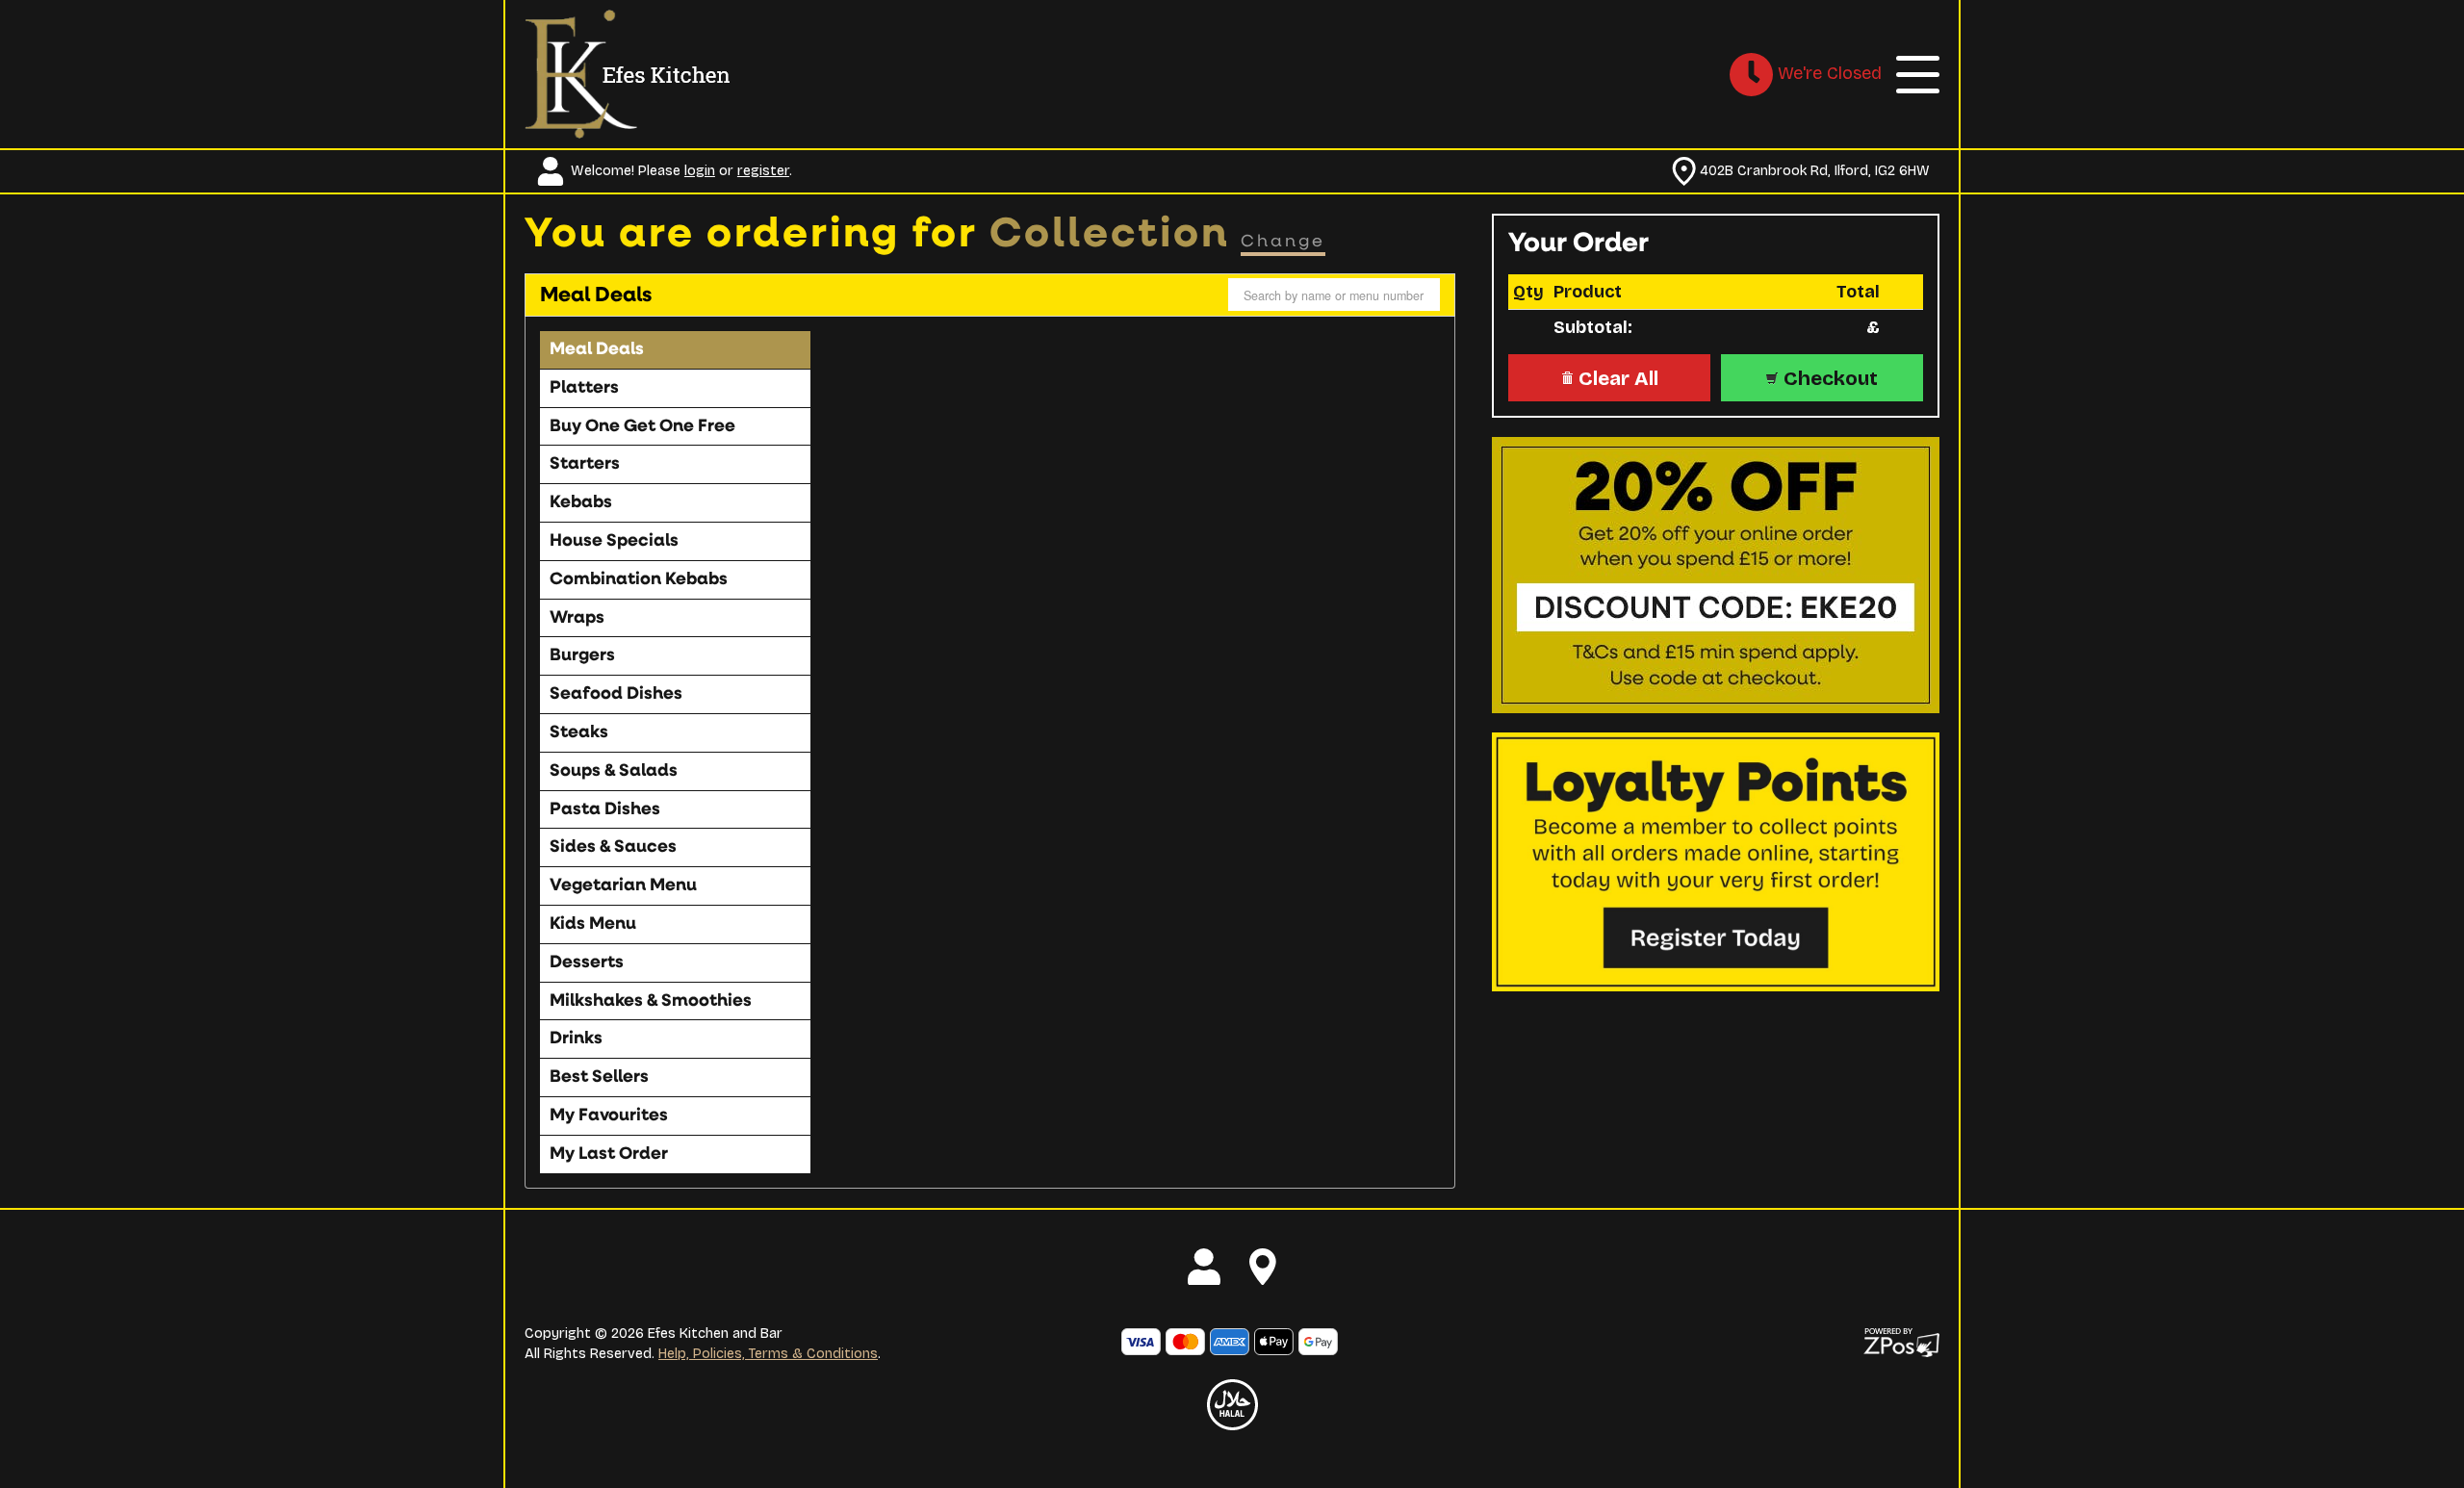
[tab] (675, 350)
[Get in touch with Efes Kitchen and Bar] (1263, 1267)
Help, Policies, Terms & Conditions (768, 1354)
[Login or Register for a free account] (1204, 1267)
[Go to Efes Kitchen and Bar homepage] (628, 73)
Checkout (1828, 378)
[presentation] (674, 350)
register (763, 171)
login (700, 171)
